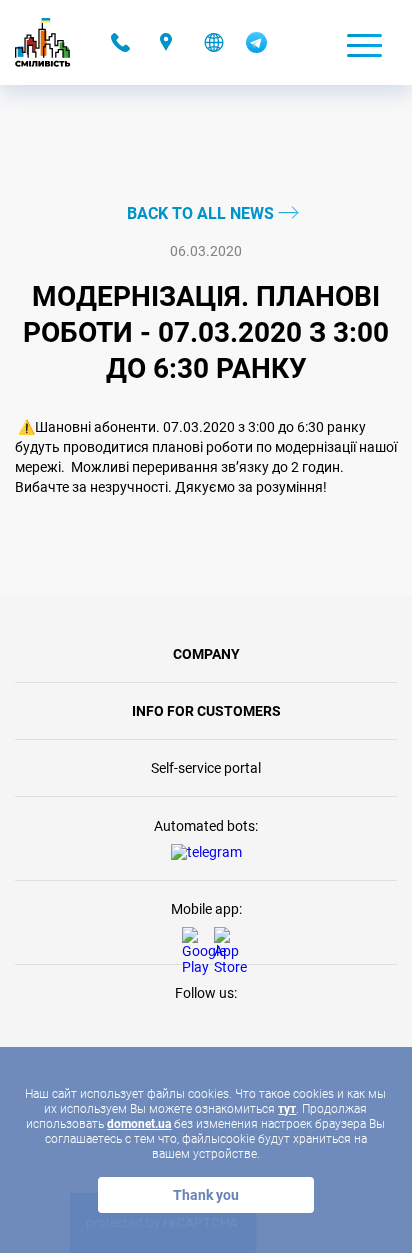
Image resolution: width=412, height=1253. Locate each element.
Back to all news (202, 213)
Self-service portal (206, 768)
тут (287, 1109)
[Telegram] (256, 48)
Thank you (206, 1195)
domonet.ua (139, 1124)
